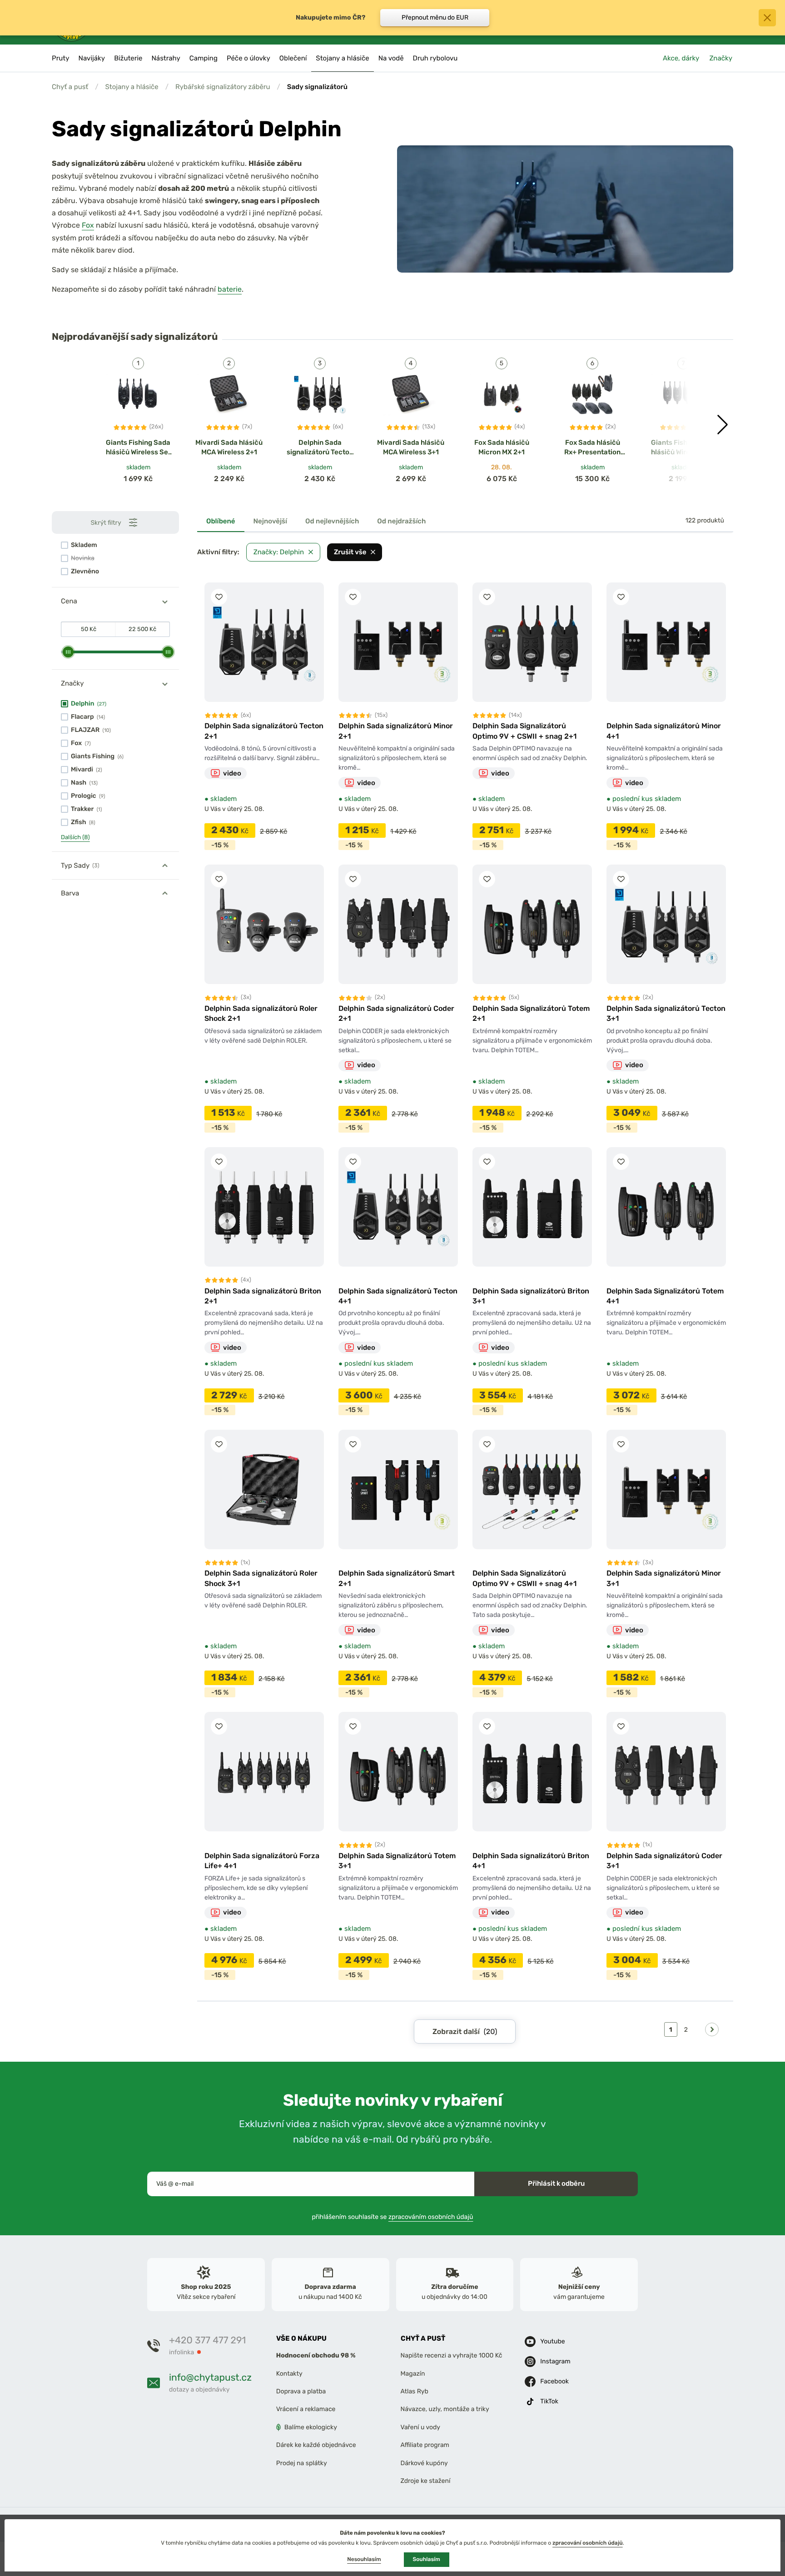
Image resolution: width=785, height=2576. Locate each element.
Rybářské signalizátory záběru (223, 87)
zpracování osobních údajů (588, 2543)
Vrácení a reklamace (306, 2409)
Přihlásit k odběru (556, 2183)
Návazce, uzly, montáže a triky (445, 2409)
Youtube (552, 2341)
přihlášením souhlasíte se (393, 2217)
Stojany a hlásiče (132, 87)
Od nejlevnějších (332, 521)
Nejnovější (271, 521)
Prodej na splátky (302, 2463)
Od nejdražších (401, 521)
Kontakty (289, 2374)
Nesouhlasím (364, 2559)
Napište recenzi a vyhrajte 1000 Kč (452, 2355)
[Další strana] (712, 2029)
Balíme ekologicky (311, 2427)
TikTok (549, 2401)
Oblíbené (221, 521)
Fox (88, 225)
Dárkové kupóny (424, 2463)
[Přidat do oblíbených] (219, 597)
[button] (723, 425)
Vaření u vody (421, 2427)
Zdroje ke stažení (426, 2481)
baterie (230, 289)
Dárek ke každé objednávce (316, 2445)
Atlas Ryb (415, 2391)
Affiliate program (425, 2445)
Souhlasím (427, 2559)
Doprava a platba (301, 2391)
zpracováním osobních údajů (431, 2217)
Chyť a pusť (70, 87)
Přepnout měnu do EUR (435, 17)
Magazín (413, 2374)
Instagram (555, 2361)
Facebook (554, 2381)
